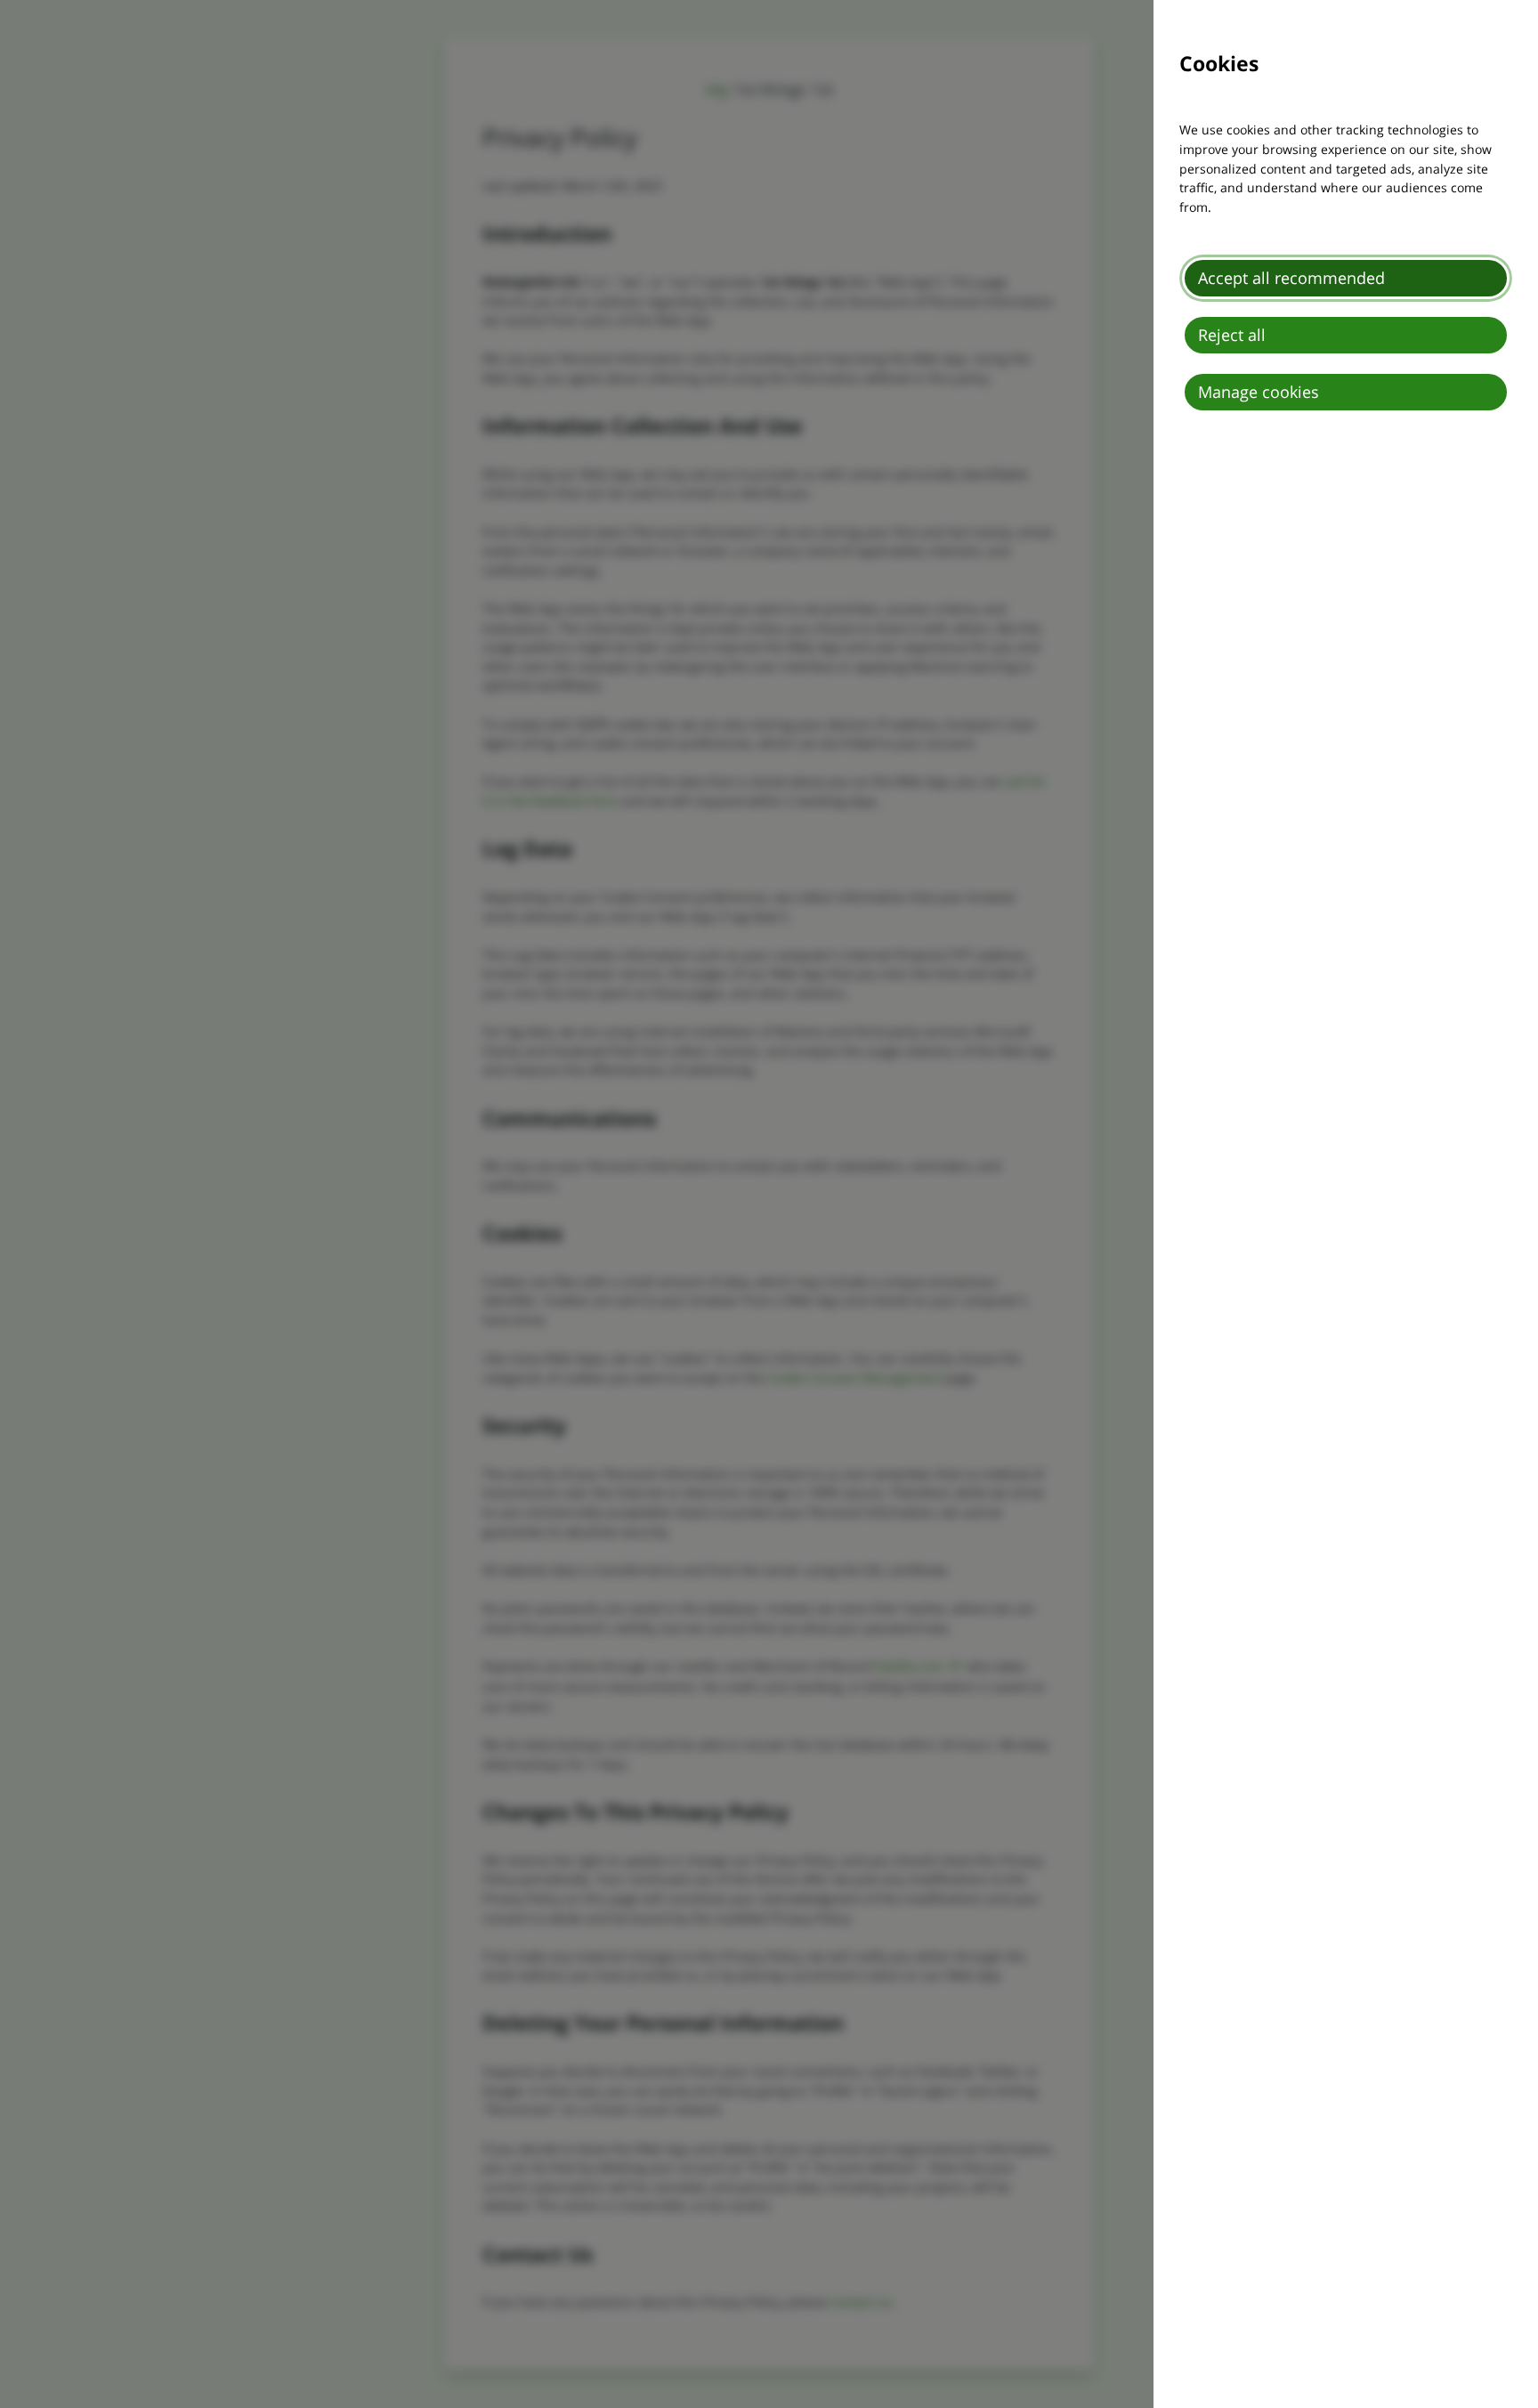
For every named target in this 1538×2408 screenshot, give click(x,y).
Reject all (1232, 335)
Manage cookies (1259, 392)
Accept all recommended (1291, 278)
